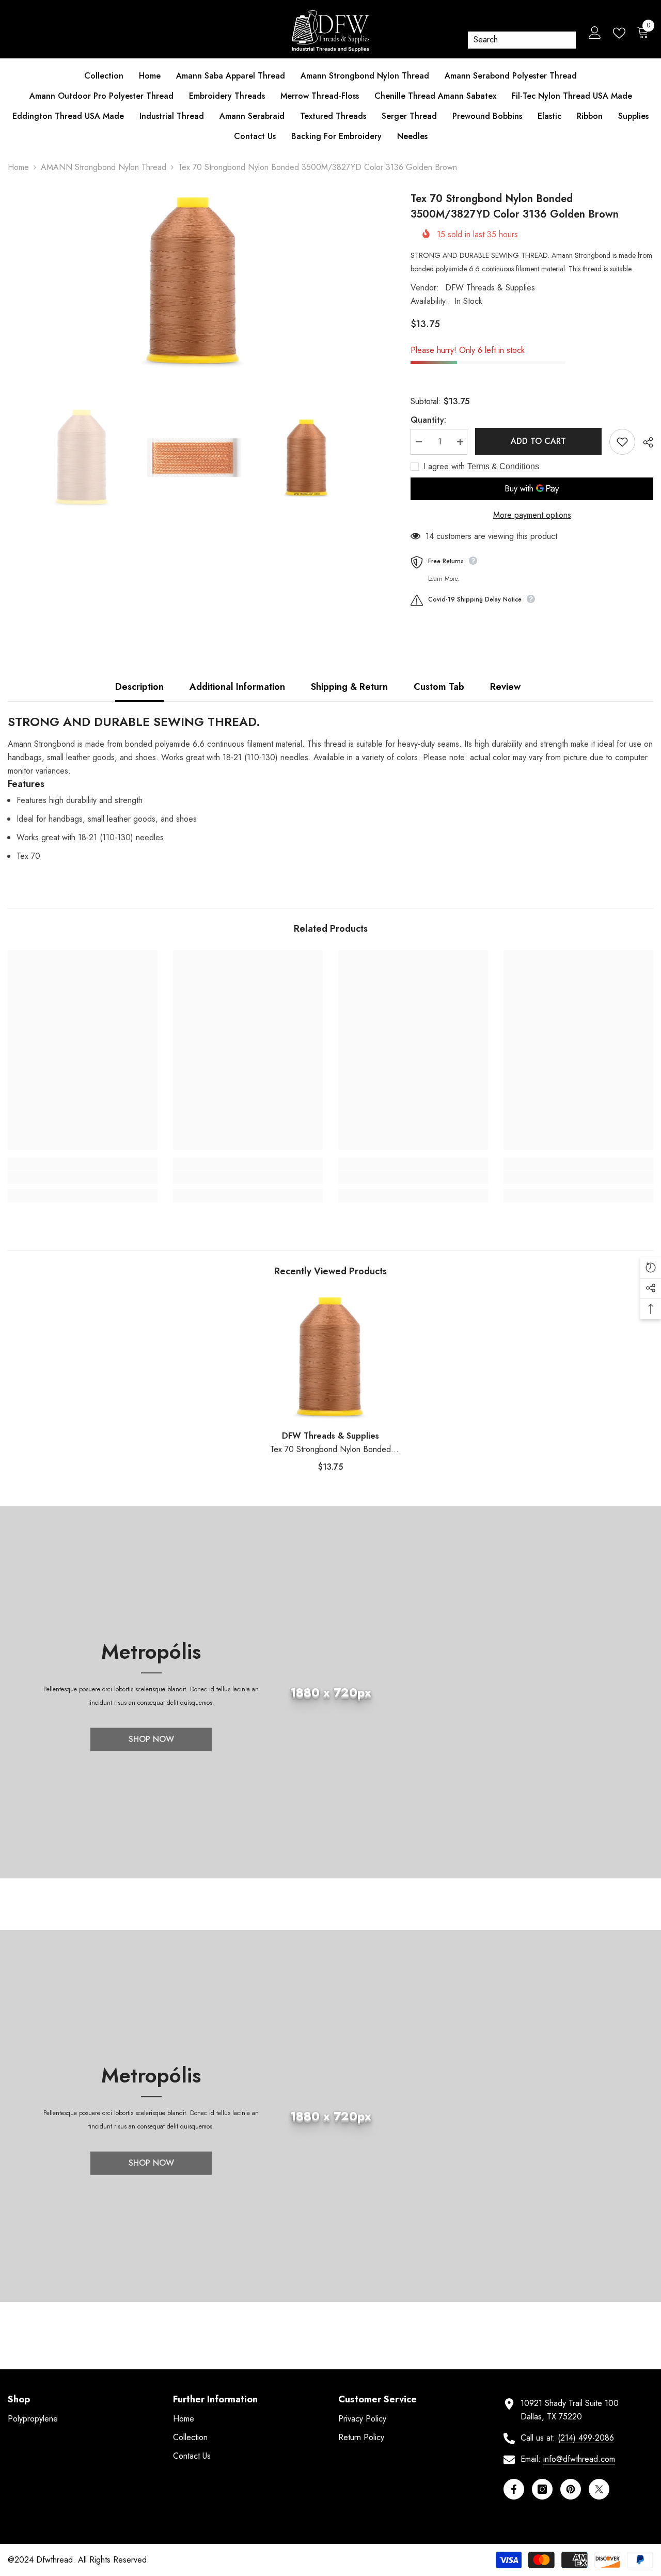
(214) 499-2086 (586, 2438)
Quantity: (428, 420)
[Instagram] (542, 2489)
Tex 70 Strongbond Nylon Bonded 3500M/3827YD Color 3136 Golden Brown (331, 1450)
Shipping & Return (349, 687)
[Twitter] (599, 2489)
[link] (83, 1177)
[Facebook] (514, 2489)
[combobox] (515, 40)
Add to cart (538, 441)
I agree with (444, 467)
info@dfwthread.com (579, 2459)
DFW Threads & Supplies (490, 288)
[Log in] (595, 33)
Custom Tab (439, 687)
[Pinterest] (571, 2489)
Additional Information (237, 687)
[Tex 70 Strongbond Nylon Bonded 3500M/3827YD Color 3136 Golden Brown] (330, 1358)
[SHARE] (644, 442)
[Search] (522, 40)
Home (18, 167)
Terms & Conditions (503, 466)
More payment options (532, 515)
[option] (194, 282)
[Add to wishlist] (622, 442)
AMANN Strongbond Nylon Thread (104, 167)
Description (139, 687)
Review (505, 687)
